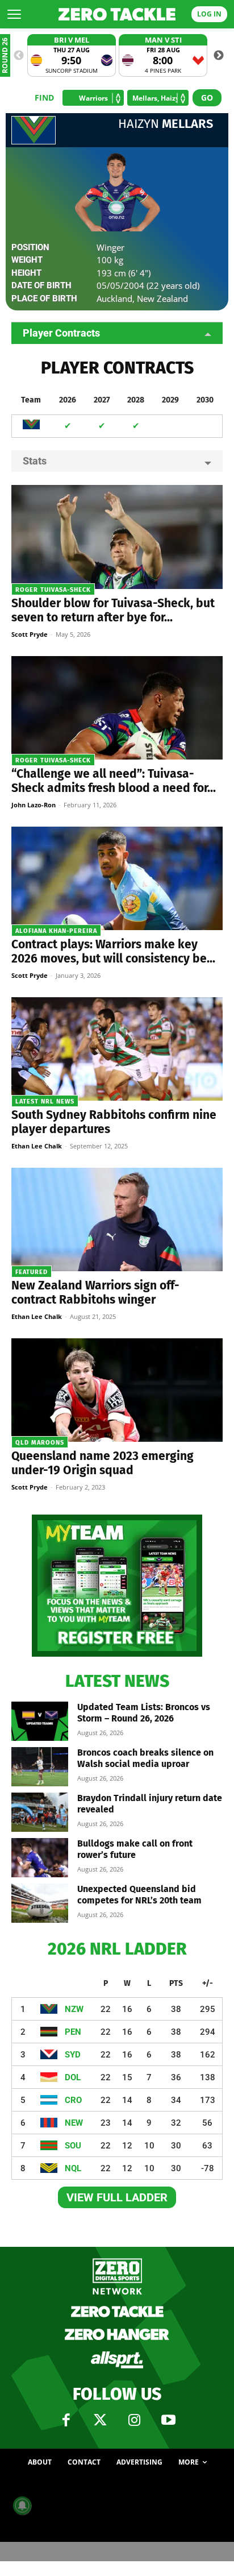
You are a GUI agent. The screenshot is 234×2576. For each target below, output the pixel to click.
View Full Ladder (117, 2197)
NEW (74, 2123)
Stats (35, 461)
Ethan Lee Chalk (37, 1146)
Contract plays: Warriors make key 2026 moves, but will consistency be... (113, 951)
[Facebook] (66, 2420)
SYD (73, 2055)
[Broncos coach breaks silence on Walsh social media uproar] (40, 1767)
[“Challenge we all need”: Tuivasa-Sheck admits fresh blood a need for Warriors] (117, 708)
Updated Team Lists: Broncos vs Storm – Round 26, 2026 (144, 1713)
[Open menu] (14, 14)
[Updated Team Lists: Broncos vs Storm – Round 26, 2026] (40, 1721)
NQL (73, 2168)
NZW (74, 2009)
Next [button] (219, 56)
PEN (73, 2032)
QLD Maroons (40, 1443)
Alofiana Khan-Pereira (56, 931)
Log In (209, 14)
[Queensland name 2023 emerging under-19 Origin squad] (117, 1390)
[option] (72, 55)
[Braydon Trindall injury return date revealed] (40, 1812)
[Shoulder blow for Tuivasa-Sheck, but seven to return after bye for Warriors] (117, 537)
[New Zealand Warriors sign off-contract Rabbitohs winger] (117, 1219)
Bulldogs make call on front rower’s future (135, 1849)
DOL (73, 2077)
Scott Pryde (30, 634)
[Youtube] (168, 2420)
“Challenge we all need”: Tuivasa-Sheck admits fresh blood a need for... (114, 781)
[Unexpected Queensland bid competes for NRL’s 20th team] (40, 1903)
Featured (32, 1272)
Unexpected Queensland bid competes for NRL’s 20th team (139, 1895)
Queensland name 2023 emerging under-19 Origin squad (103, 1463)
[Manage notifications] (22, 2506)
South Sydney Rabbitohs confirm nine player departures (114, 1122)
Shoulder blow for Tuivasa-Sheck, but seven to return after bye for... (113, 610)
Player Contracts (61, 333)
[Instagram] (134, 2420)
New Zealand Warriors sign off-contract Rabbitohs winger (95, 1293)
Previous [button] (19, 56)
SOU (73, 2146)
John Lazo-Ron (34, 805)
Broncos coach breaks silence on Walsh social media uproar (145, 1758)
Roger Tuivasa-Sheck (53, 590)
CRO (73, 2100)
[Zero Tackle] (117, 14)
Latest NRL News (45, 1102)
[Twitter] (100, 2420)
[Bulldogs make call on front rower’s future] (40, 1858)
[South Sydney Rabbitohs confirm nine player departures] (117, 1049)
